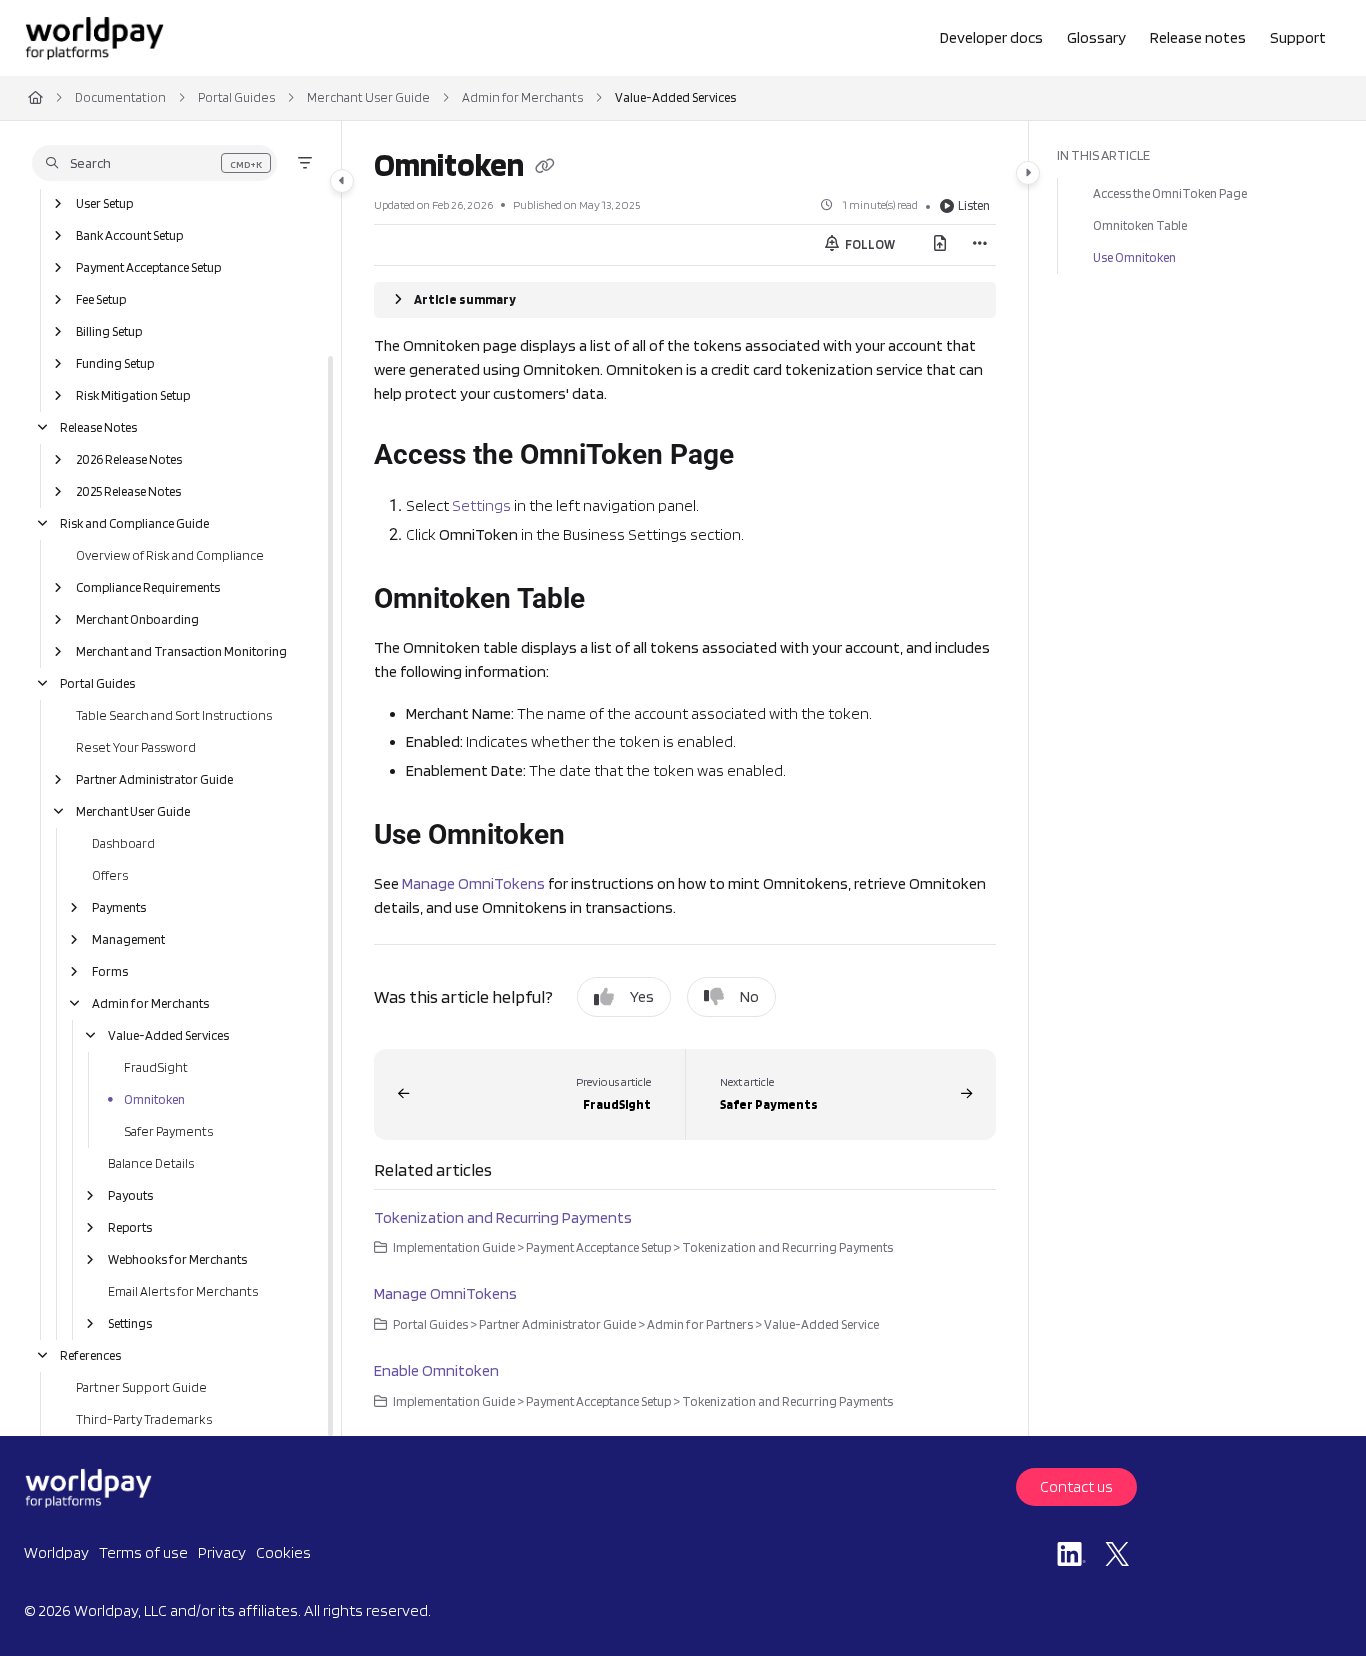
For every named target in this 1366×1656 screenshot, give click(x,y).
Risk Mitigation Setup (133, 395)
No (749, 996)
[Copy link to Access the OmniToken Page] (766, 457)
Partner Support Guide (141, 1387)
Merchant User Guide (368, 97)
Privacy (222, 1552)
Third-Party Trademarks (144, 1419)
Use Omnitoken (1134, 257)
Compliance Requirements (148, 587)
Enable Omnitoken (436, 1370)
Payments (119, 907)
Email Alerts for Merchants (183, 1291)
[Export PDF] (940, 245)
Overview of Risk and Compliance (170, 555)
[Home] (94, 38)
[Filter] (305, 163)
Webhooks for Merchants (177, 1259)
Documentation (120, 97)
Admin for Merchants (522, 97)
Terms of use (143, 1552)
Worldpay (56, 1552)
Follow (869, 244)
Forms (110, 971)
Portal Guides (236, 97)
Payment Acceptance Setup (148, 267)
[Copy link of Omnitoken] (545, 168)
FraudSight (156, 1067)
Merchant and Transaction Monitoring (181, 651)
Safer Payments (168, 1131)
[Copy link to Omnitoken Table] (617, 600)
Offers (110, 875)
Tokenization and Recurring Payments (503, 1217)
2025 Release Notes (128, 491)
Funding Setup (115, 363)
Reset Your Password (136, 747)
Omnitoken (154, 1099)
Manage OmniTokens (473, 883)
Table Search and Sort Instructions (174, 715)
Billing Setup (109, 331)
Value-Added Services (675, 97)
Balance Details (151, 1163)
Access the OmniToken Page (1170, 193)
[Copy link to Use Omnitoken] (597, 837)
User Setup (104, 203)
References (90, 1355)
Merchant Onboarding (137, 619)
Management (128, 939)
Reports (130, 1227)
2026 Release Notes (129, 459)
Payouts (130, 1195)
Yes (642, 996)
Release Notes (98, 427)
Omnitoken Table (1140, 225)
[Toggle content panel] (1028, 173)
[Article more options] (980, 245)
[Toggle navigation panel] (342, 181)
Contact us (1076, 1486)
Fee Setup (101, 299)
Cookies (283, 1552)
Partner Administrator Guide (154, 779)
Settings (130, 1323)
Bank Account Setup (129, 235)
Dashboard (123, 843)
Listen (974, 205)
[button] (154, 163)
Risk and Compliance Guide (134, 523)
